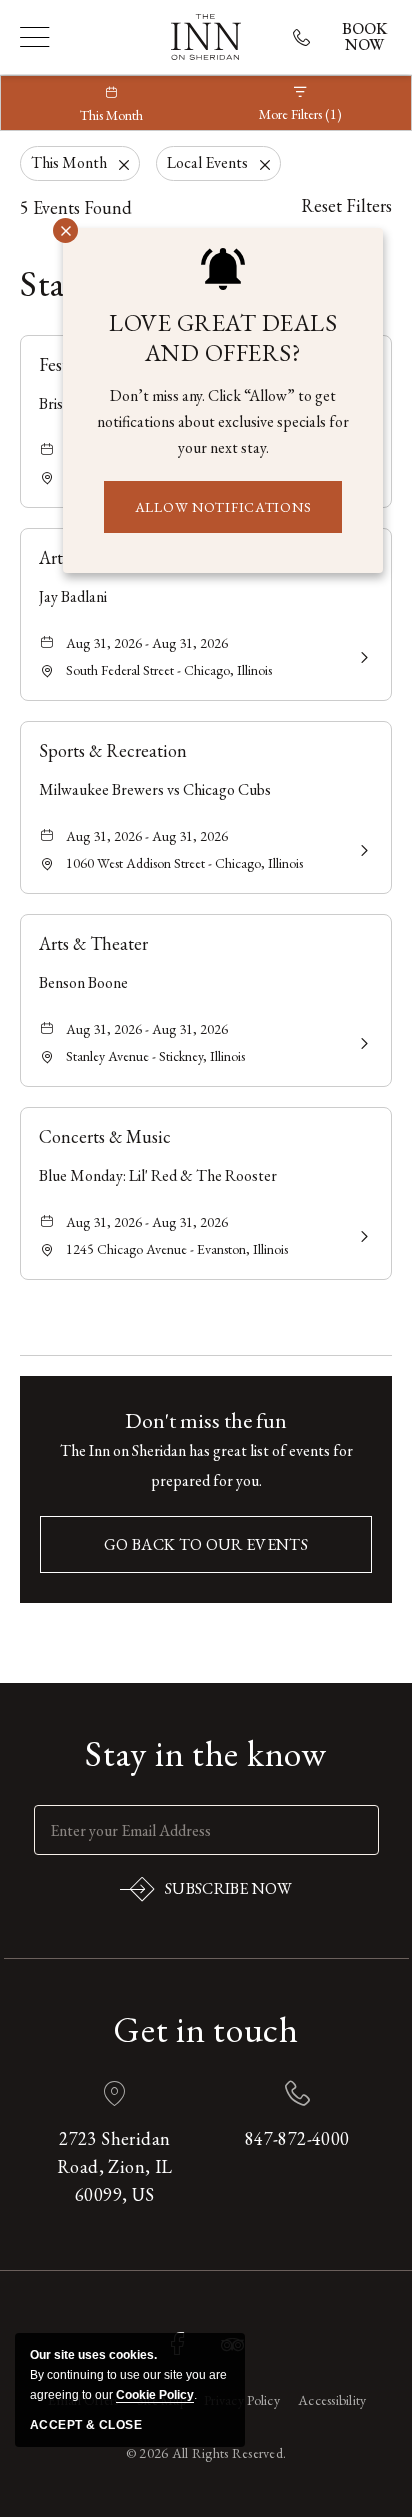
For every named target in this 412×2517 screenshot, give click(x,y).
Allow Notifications (223, 507)
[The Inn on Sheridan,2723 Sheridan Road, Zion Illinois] (206, 37)
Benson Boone (83, 982)
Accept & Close (86, 2425)
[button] (206, 1544)
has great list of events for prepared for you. (206, 1465)
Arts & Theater (93, 943)
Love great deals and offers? (223, 338)
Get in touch (206, 2030)
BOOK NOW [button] (364, 37)
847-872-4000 (297, 2138)
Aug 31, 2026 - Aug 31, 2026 (147, 643)
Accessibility (332, 2400)
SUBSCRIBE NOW (206, 1893)
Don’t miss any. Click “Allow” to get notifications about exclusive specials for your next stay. (223, 421)
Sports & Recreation (113, 750)
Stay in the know (206, 1754)
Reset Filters (346, 205)
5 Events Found (76, 207)
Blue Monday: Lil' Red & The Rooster (158, 1175)
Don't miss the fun (206, 1420)
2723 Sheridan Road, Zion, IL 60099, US (115, 2166)
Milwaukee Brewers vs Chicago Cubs (155, 789)
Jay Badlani (73, 596)
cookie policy (155, 2395)
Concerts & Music (105, 1136)
